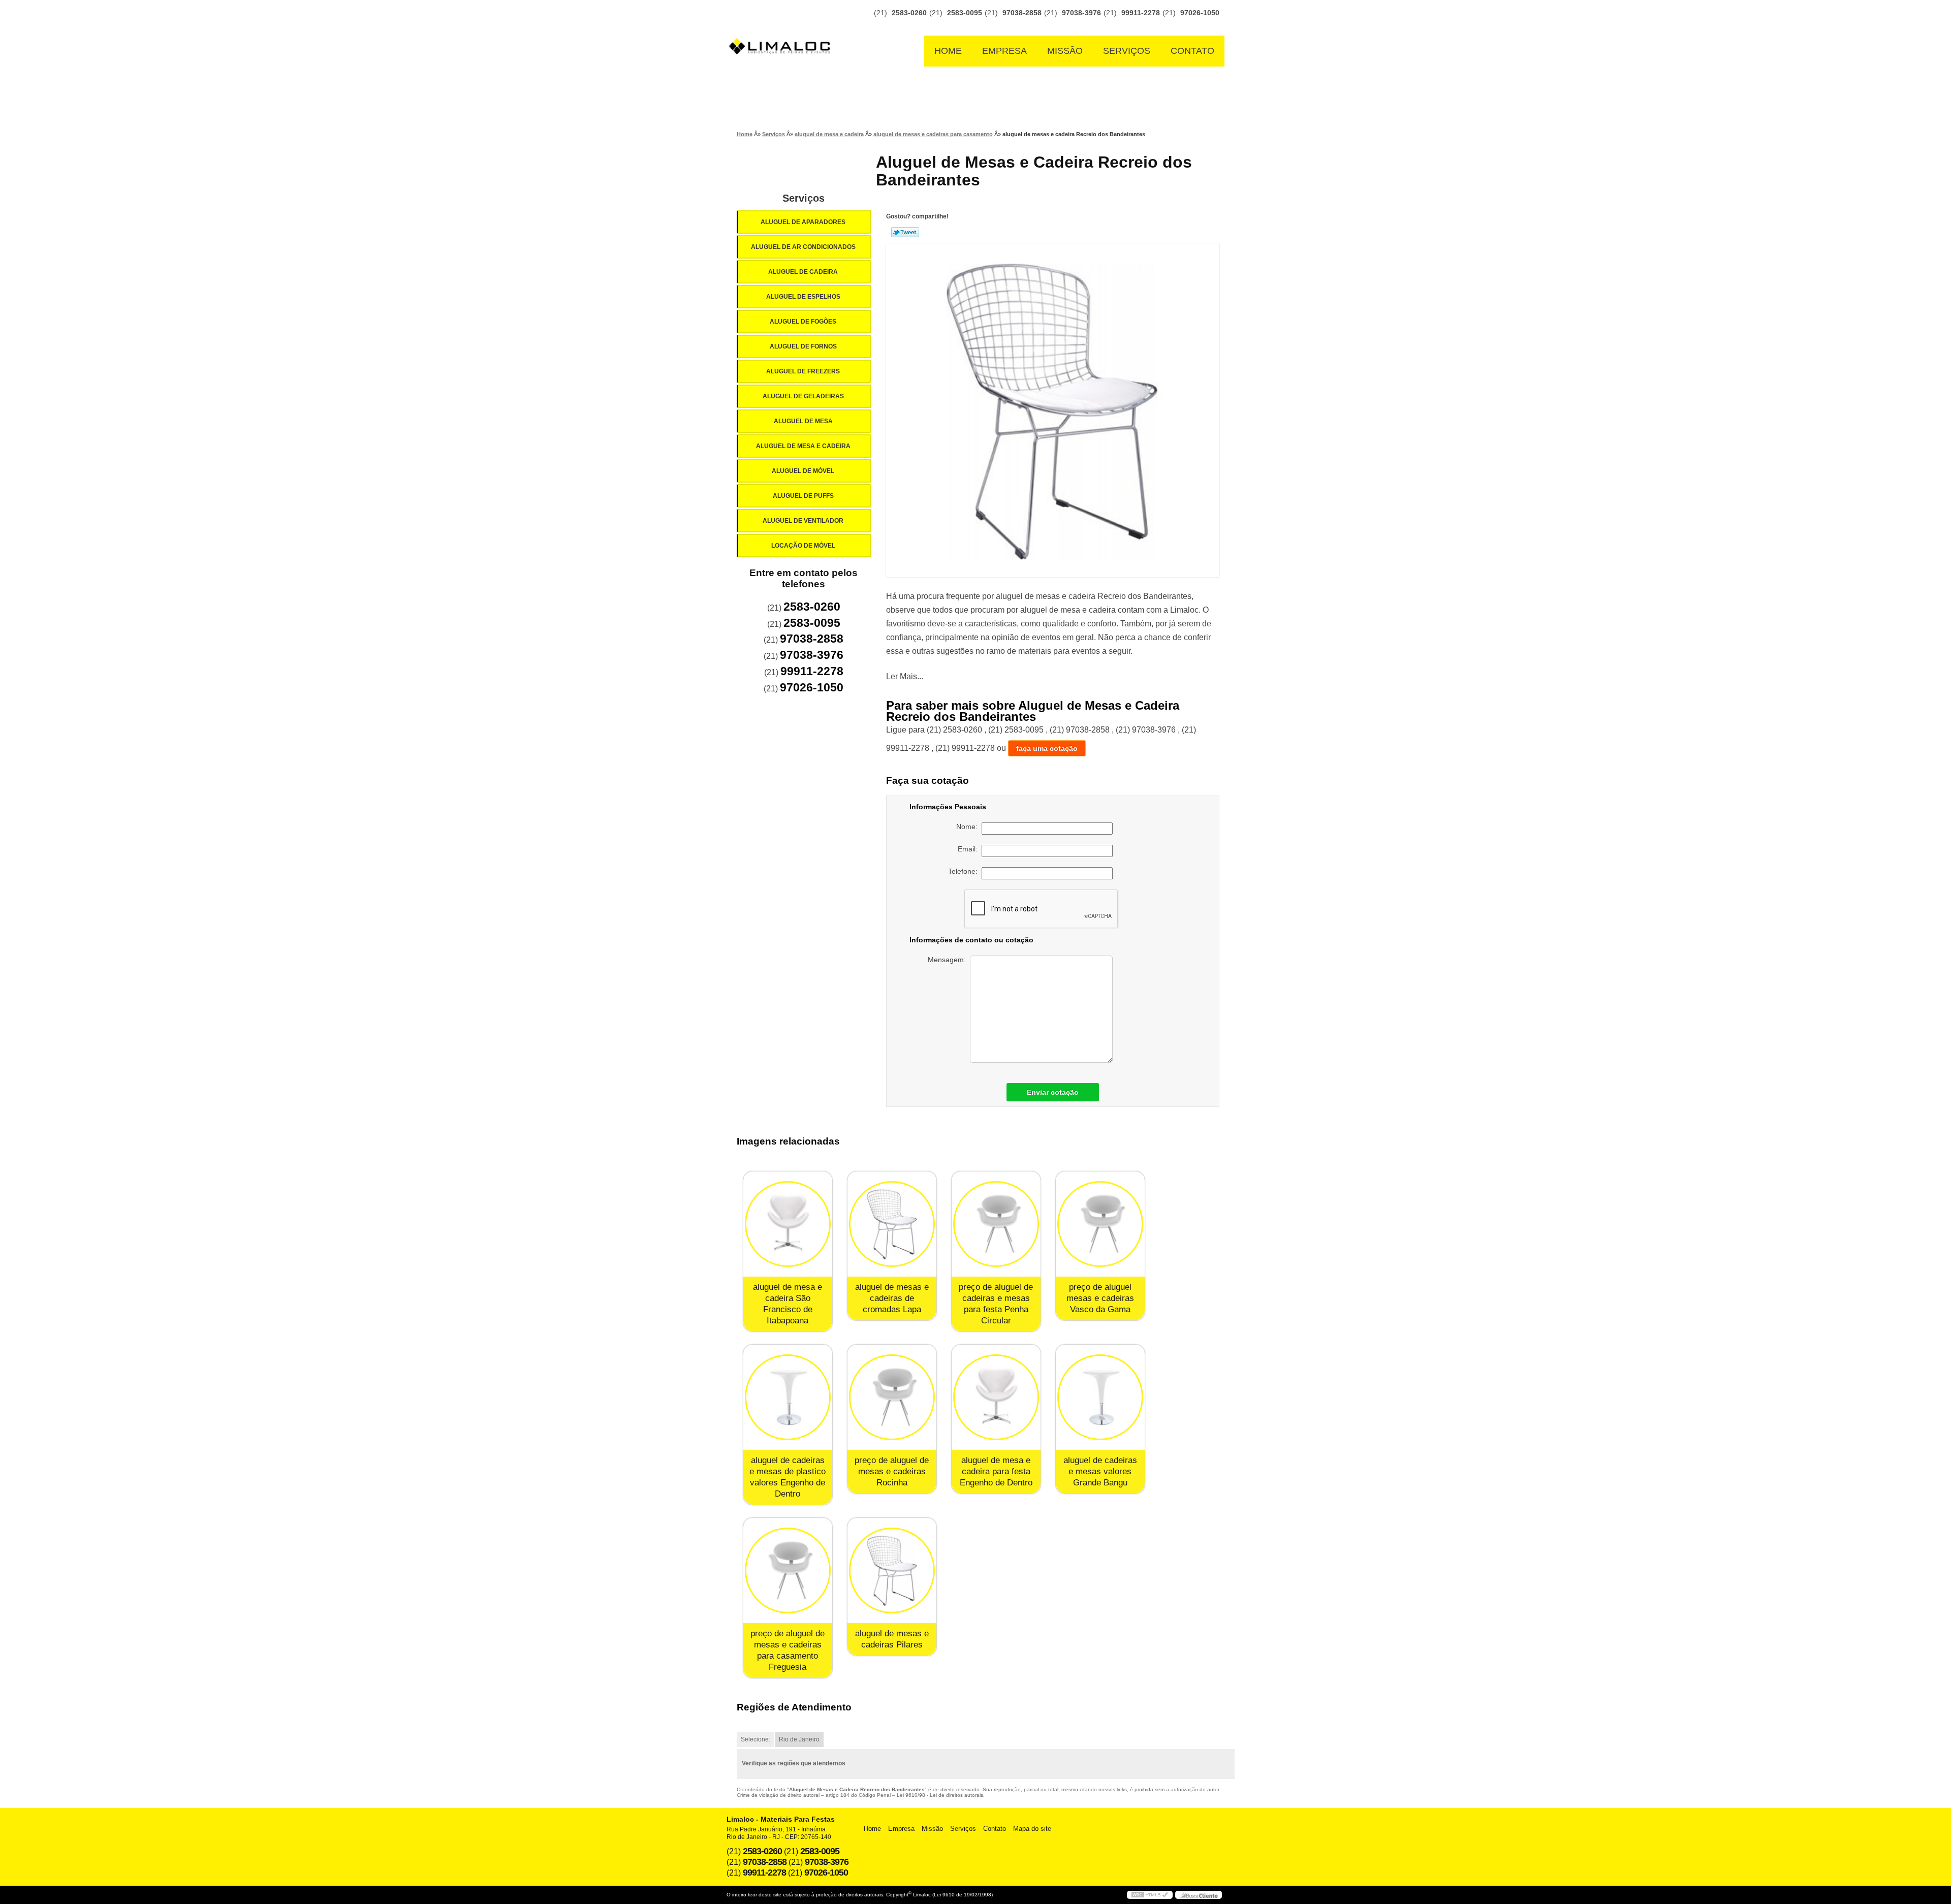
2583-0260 (909, 13)
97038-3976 (1081, 13)
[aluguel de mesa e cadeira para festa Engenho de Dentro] (996, 1397)
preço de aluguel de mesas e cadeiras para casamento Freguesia (788, 1650)
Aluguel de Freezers (803, 371)
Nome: (969, 827)
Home (948, 51)
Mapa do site (1032, 1829)
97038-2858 (1022, 13)
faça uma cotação (1047, 748)
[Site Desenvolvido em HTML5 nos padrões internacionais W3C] (1150, 1895)
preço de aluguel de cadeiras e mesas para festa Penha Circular (996, 1304)
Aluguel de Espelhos (803, 297)
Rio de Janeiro (799, 1739)
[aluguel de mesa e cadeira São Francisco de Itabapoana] (788, 1224)
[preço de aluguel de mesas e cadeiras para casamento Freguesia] (788, 1570)
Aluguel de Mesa (803, 421)
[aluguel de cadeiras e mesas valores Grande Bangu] (1100, 1397)
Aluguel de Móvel (803, 471)
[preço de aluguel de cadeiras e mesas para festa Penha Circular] (996, 1224)
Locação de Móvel (803, 546)
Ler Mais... (905, 676)
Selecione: (756, 1739)
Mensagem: (949, 960)
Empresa (1004, 51)
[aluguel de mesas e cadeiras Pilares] (892, 1570)
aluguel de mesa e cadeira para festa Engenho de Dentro (996, 1471)
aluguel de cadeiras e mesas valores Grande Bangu (1100, 1471)
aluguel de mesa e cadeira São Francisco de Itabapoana (788, 1304)
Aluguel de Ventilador (803, 521)
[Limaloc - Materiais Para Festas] (782, 26)
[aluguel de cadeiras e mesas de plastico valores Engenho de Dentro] (788, 1397)
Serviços (1127, 51)
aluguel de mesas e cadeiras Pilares (892, 1639)
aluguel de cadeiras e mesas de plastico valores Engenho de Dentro (788, 1477)
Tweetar (905, 232)
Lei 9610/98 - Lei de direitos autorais (940, 1795)
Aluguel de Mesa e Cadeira (803, 446)
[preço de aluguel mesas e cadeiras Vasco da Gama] (1100, 1224)
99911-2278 (1141, 13)
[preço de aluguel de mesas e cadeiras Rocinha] (892, 1397)
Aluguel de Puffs (803, 496)
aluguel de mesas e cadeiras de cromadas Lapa (892, 1298)
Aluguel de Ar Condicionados (803, 247)
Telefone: (965, 871)
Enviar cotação (1053, 1092)
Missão (1065, 51)
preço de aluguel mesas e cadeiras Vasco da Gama (1100, 1298)
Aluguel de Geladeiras (803, 396)
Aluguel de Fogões (803, 322)
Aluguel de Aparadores (803, 222)
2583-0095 (965, 13)
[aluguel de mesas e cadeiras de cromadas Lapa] (892, 1224)
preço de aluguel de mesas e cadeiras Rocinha (892, 1471)
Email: (970, 849)
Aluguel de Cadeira (803, 272)
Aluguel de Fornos (803, 346)
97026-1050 (1200, 13)
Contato (1192, 51)
